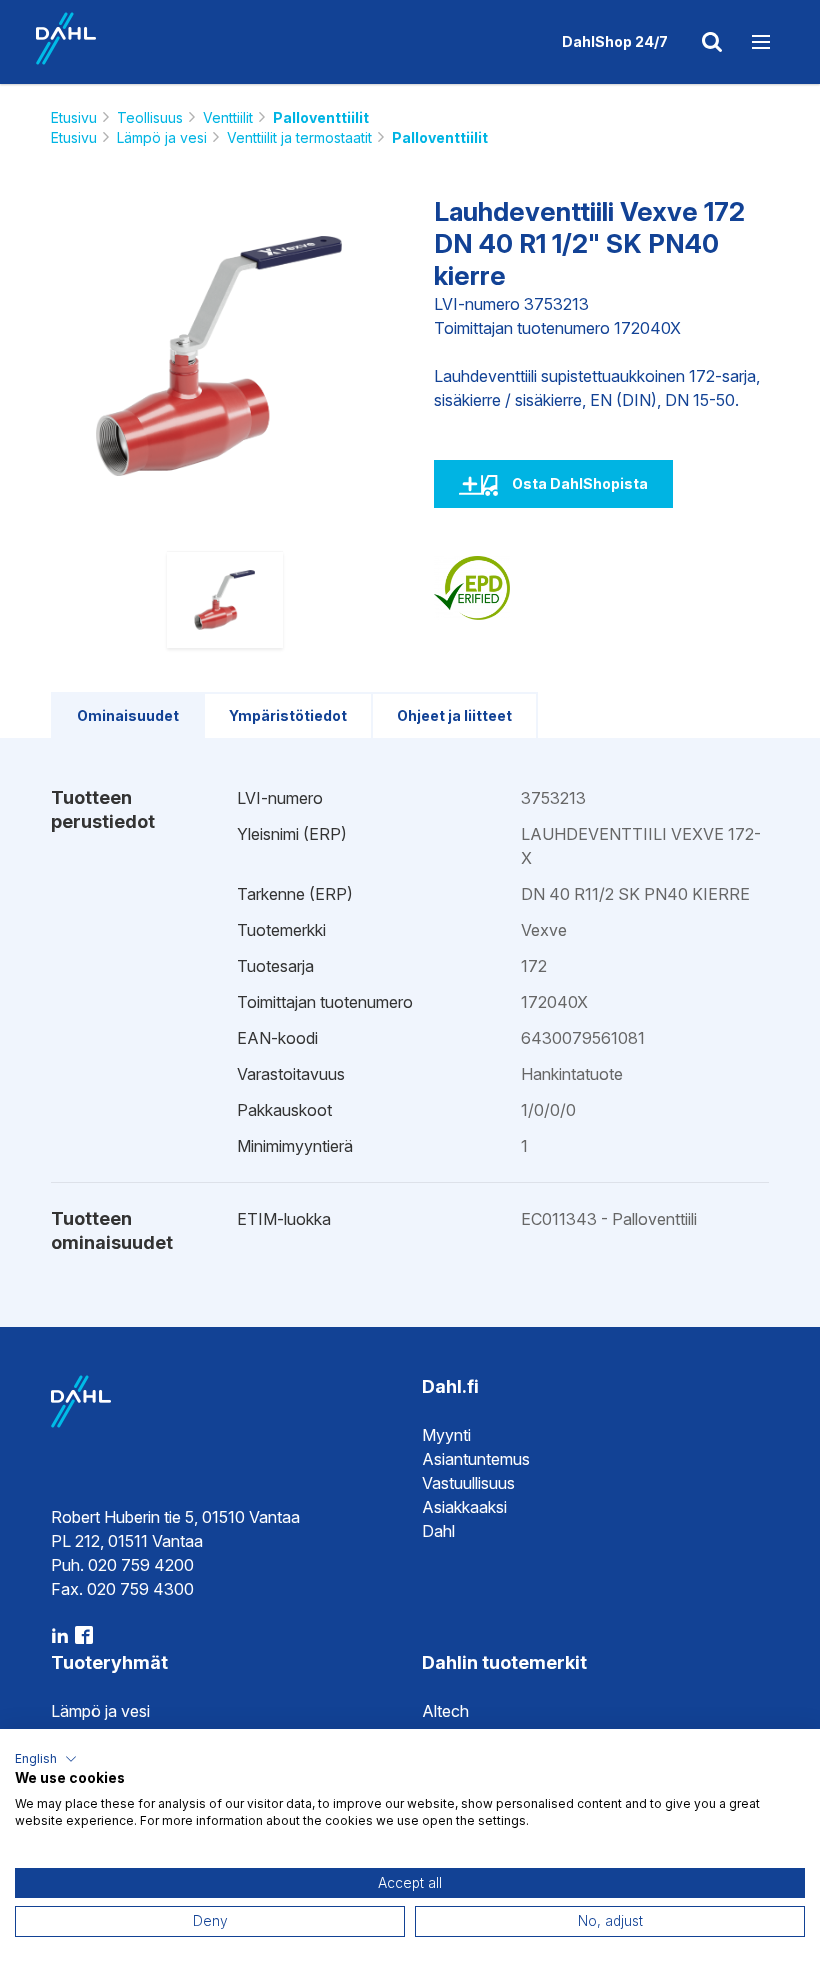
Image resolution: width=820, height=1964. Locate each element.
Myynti (446, 1435)
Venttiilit (228, 117)
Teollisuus (150, 117)
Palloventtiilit (321, 117)
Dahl (438, 1531)
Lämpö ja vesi (162, 137)
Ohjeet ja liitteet (454, 715)
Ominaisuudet (128, 715)
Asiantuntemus (476, 1459)
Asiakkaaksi (464, 1507)
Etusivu (74, 117)
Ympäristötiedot (288, 715)
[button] (46, 1759)
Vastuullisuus (468, 1483)
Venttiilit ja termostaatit (299, 137)
